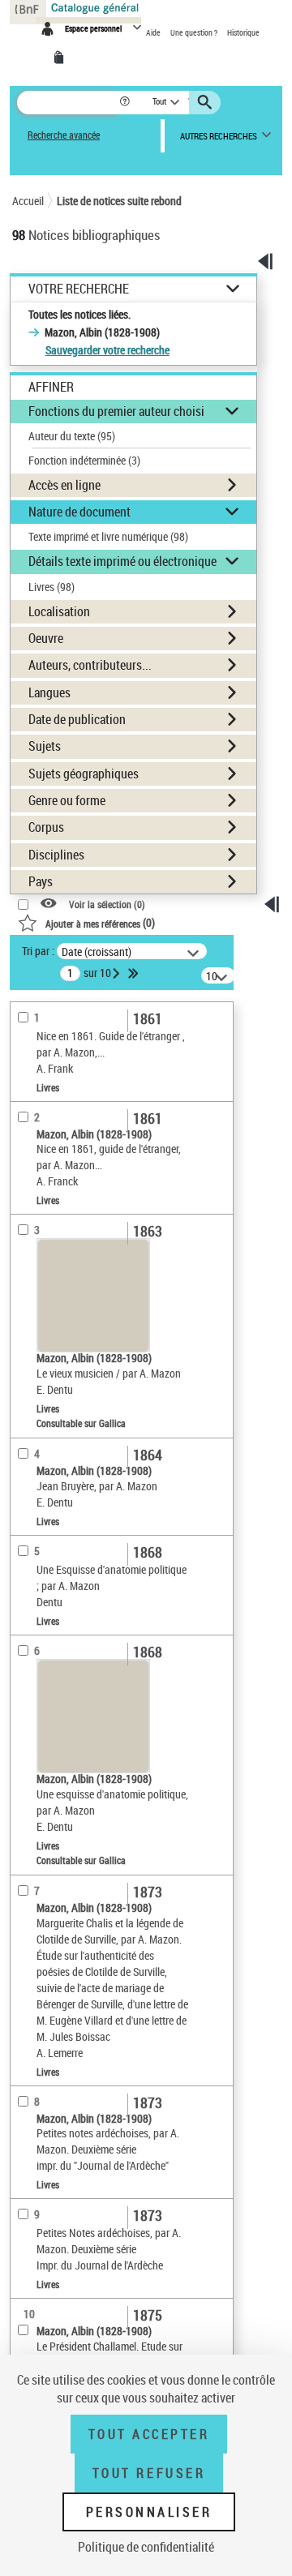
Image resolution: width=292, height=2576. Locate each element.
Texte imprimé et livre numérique (108, 536)
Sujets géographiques (84, 774)
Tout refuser (149, 2473)
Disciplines (56, 855)
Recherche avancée (64, 135)
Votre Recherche (79, 289)
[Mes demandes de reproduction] (62, 58)
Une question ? (195, 32)
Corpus (46, 827)
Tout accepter (149, 2434)
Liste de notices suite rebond (119, 201)
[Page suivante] (118, 973)
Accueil (28, 201)
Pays (41, 881)
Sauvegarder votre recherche (107, 350)
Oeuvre (46, 638)
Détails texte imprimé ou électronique (122, 561)
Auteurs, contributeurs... (90, 665)
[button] (126, 103)
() (100, 922)
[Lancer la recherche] (207, 102)
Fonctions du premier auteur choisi (116, 411)
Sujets (45, 746)
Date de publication (77, 719)
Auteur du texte (72, 436)
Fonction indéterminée (84, 460)
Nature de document (79, 512)
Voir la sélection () (107, 904)
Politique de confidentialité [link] (146, 2547)
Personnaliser (149, 2512)
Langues (49, 692)
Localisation (59, 611)
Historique (243, 32)
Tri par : (38, 951)
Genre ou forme (67, 800)
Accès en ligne (64, 485)
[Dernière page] (135, 973)
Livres (52, 587)
